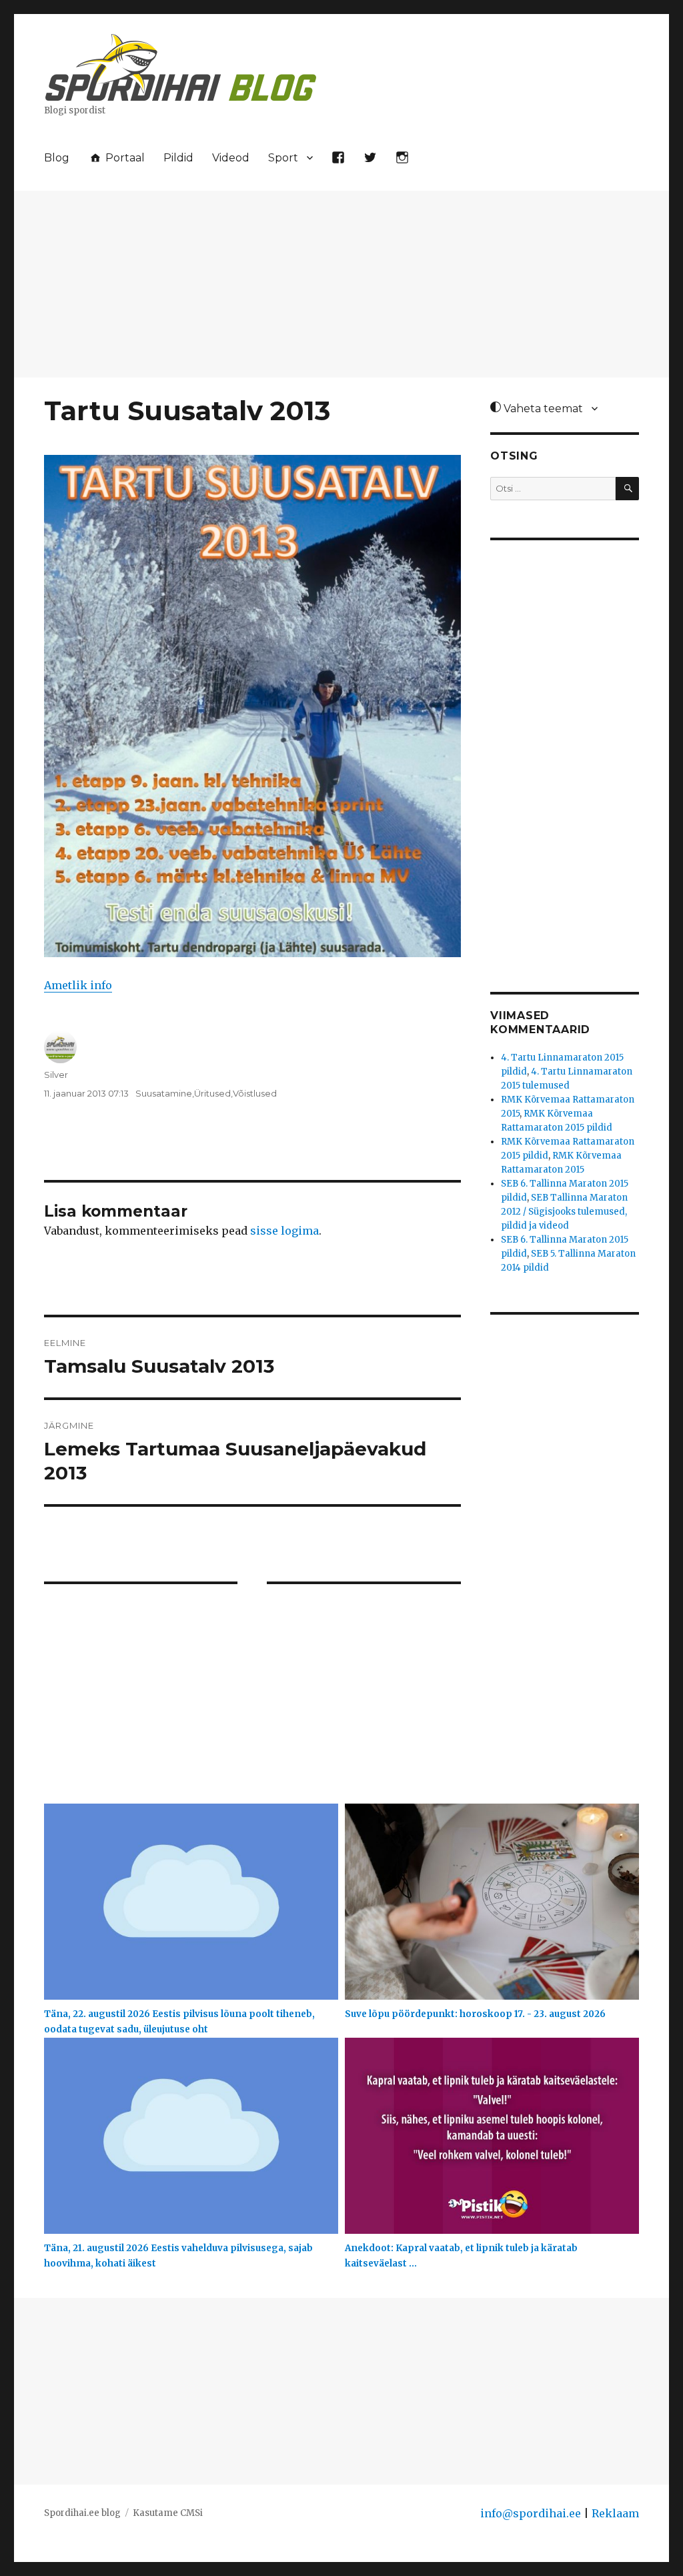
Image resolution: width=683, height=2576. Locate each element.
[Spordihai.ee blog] (181, 65)
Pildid (178, 158)
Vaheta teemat (542, 409)
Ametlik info (78, 985)
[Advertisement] (344, 285)
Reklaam (615, 2513)
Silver (56, 1075)
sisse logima (284, 1231)
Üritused (212, 1093)
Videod (231, 158)
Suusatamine (164, 1093)
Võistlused (255, 1093)
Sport (283, 158)
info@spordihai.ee (531, 2513)
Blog (57, 158)
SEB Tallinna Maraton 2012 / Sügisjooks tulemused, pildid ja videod (564, 1212)
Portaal (124, 158)
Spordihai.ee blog (82, 2513)
